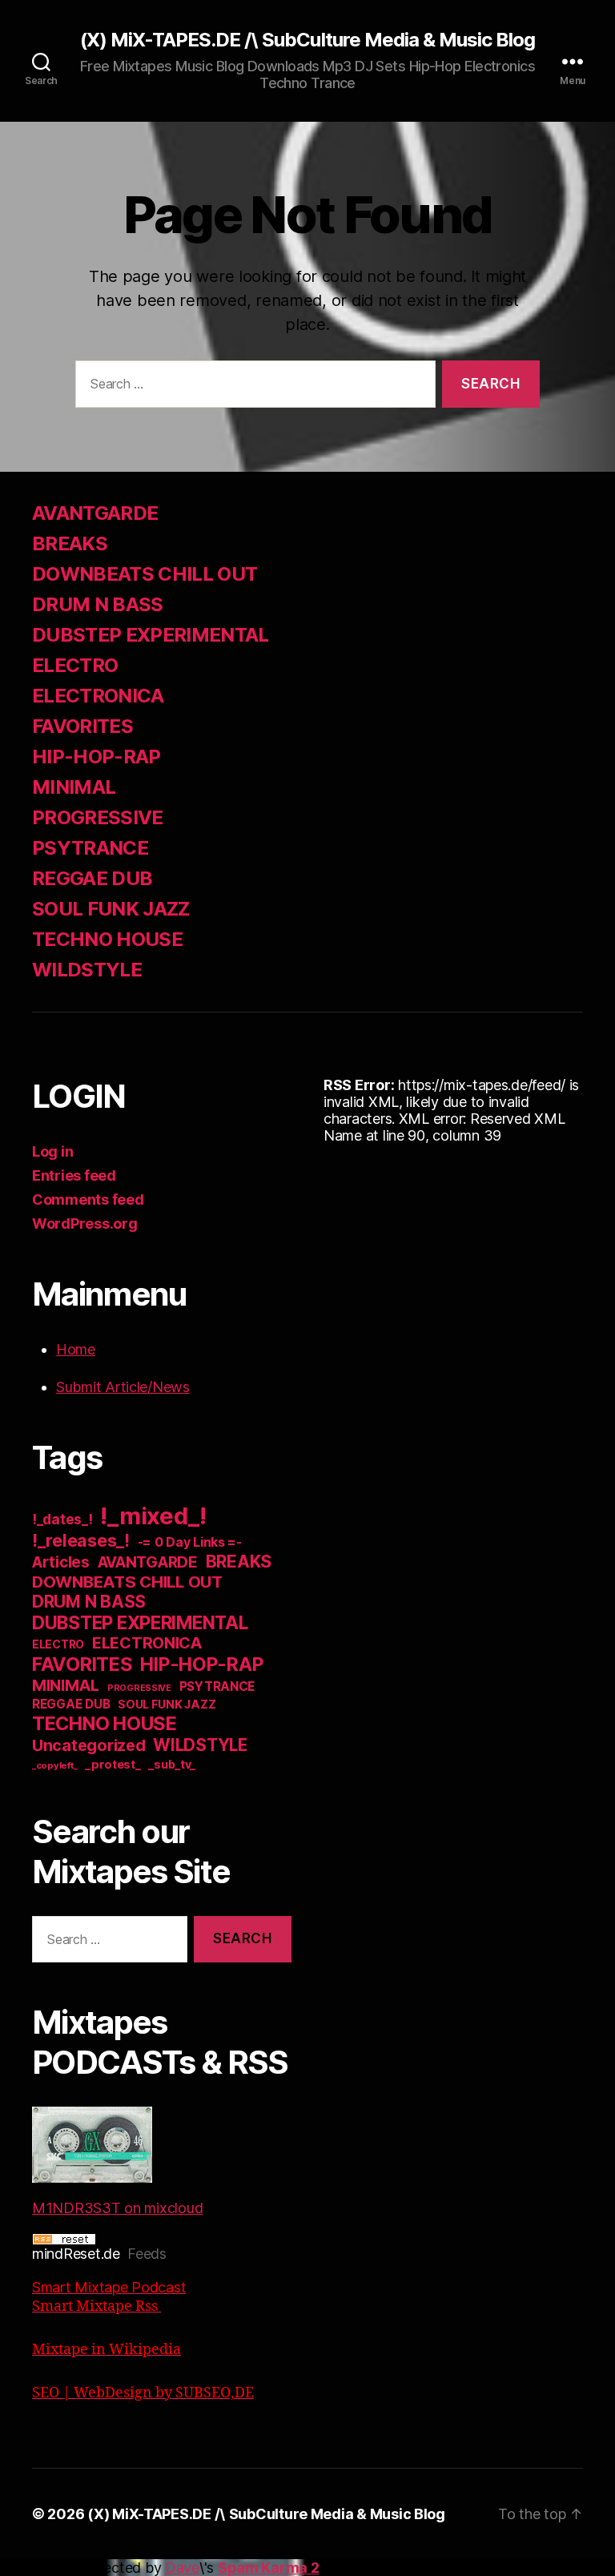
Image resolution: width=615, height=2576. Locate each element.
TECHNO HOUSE (107, 939)
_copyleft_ (54, 1765)
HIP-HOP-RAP (96, 757)
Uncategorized (89, 1745)
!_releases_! (81, 1540)
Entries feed (74, 1175)
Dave (182, 2568)
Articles (61, 1562)
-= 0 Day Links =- (190, 1542)
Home (76, 1349)
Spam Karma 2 (269, 2568)
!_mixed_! (153, 1516)
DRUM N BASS (98, 604)
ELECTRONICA (98, 696)
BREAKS (70, 543)
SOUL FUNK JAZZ (111, 909)
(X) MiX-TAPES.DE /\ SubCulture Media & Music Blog (307, 40)
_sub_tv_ (172, 1764)
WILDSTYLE (87, 970)
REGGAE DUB (92, 878)
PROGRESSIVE (98, 817)
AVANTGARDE (95, 513)
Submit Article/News (123, 1387)
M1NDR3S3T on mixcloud (117, 2208)
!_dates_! (62, 1519)
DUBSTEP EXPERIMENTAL (151, 635)
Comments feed (88, 1199)
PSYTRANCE (90, 848)
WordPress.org (85, 1224)
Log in (52, 1151)
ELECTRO (75, 665)
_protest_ (113, 1765)
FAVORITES (82, 726)
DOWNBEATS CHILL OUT (145, 574)
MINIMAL (74, 787)
